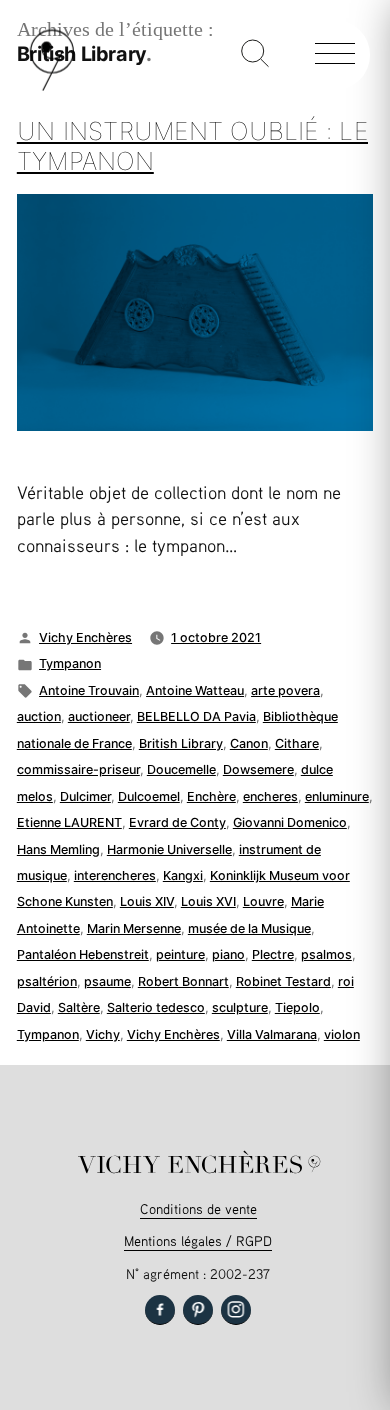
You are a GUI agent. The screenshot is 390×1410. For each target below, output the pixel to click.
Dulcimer (85, 796)
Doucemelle (181, 769)
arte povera (285, 690)
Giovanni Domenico (290, 822)
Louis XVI (208, 901)
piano (228, 954)
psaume (107, 981)
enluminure (337, 796)
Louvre (263, 901)
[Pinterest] (198, 1310)
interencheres (115, 875)
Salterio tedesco (156, 1007)
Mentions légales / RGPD (198, 1240)
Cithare (297, 743)
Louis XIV (147, 901)
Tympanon (70, 663)
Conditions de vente (198, 1208)
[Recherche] (255, 55)
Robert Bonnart (183, 981)
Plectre (273, 954)
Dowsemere (258, 769)
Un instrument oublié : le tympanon (192, 146)
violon (342, 1034)
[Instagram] (236, 1310)
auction (39, 716)
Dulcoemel (149, 796)
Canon (249, 743)
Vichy (103, 1034)
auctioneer (99, 716)
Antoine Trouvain (89, 690)
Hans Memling (58, 849)
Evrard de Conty (177, 822)
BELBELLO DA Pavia (196, 716)
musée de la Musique (249, 928)
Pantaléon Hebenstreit (83, 954)
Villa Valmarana (272, 1034)
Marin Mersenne (134, 928)
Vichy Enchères (85, 637)
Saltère (79, 1007)
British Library (181, 743)
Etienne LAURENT (69, 822)
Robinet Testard (283, 981)
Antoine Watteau (195, 690)
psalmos (326, 954)
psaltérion (47, 981)
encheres (270, 796)
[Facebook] (160, 1310)
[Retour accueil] (52, 86)
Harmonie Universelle (169, 849)
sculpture (240, 1007)
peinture (180, 954)
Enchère (211, 796)
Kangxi (183, 875)
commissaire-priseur (78, 769)
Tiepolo (297, 1007)
